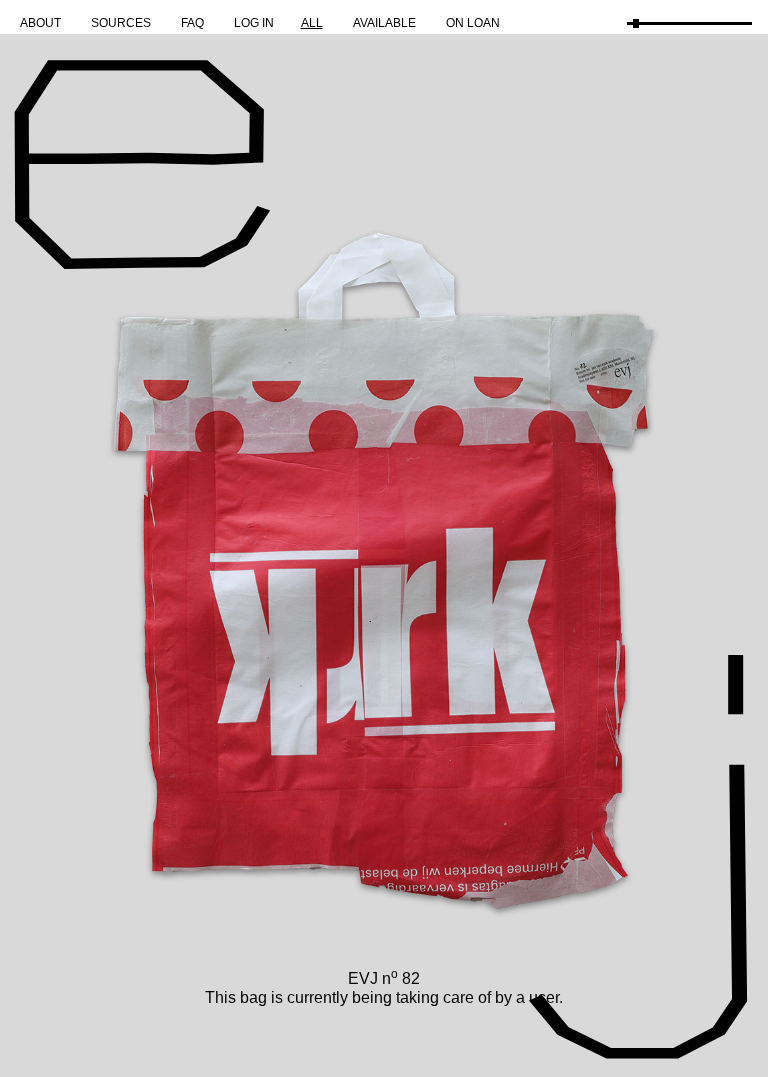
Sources (121, 23)
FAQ (192, 23)
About (40, 23)
